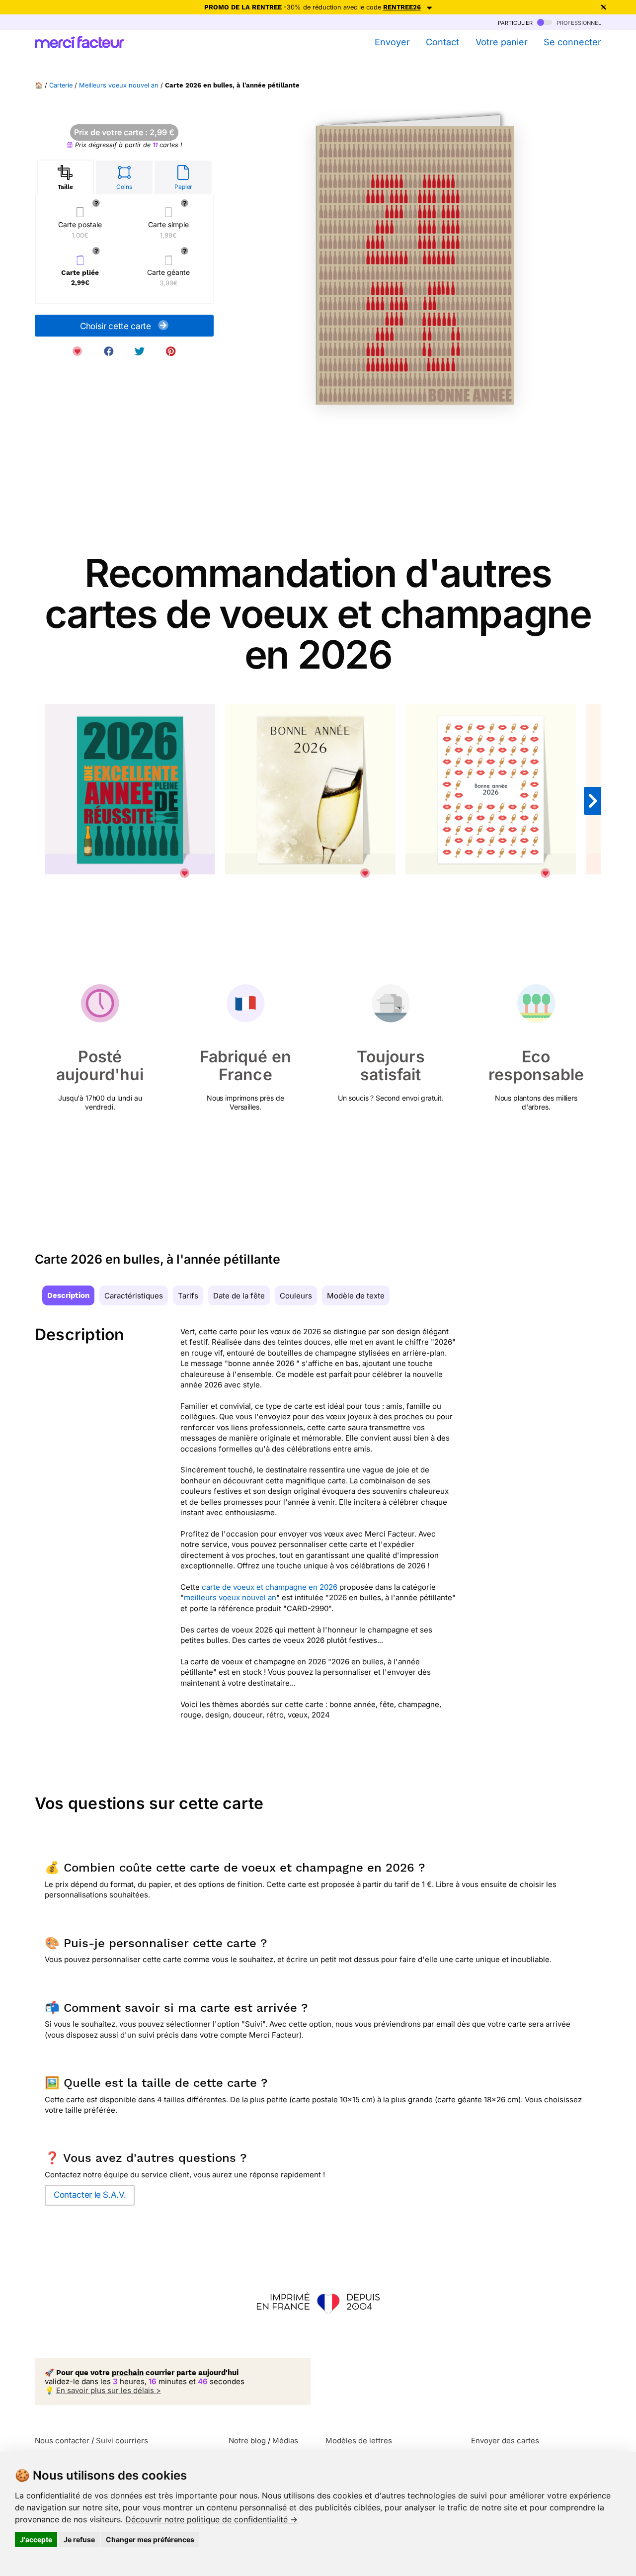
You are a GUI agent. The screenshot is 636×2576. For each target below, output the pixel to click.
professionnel (578, 22)
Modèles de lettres (359, 2441)
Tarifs (188, 1296)
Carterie (61, 85)
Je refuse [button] (79, 2539)
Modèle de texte (356, 1296)
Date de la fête (239, 1296)
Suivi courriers (122, 2441)
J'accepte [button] (36, 2539)
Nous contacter (62, 2441)
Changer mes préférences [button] (150, 2539)
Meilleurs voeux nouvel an (119, 85)
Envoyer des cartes (505, 2441)
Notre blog (247, 2441)
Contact (442, 42)
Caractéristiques (134, 1296)
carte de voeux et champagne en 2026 (270, 1587)
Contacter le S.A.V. (90, 2195)
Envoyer (392, 42)
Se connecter (572, 42)
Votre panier (501, 42)
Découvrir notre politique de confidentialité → (211, 2519)
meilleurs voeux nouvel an (230, 1597)
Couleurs (296, 1296)
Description (68, 1295)
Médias (285, 2441)
